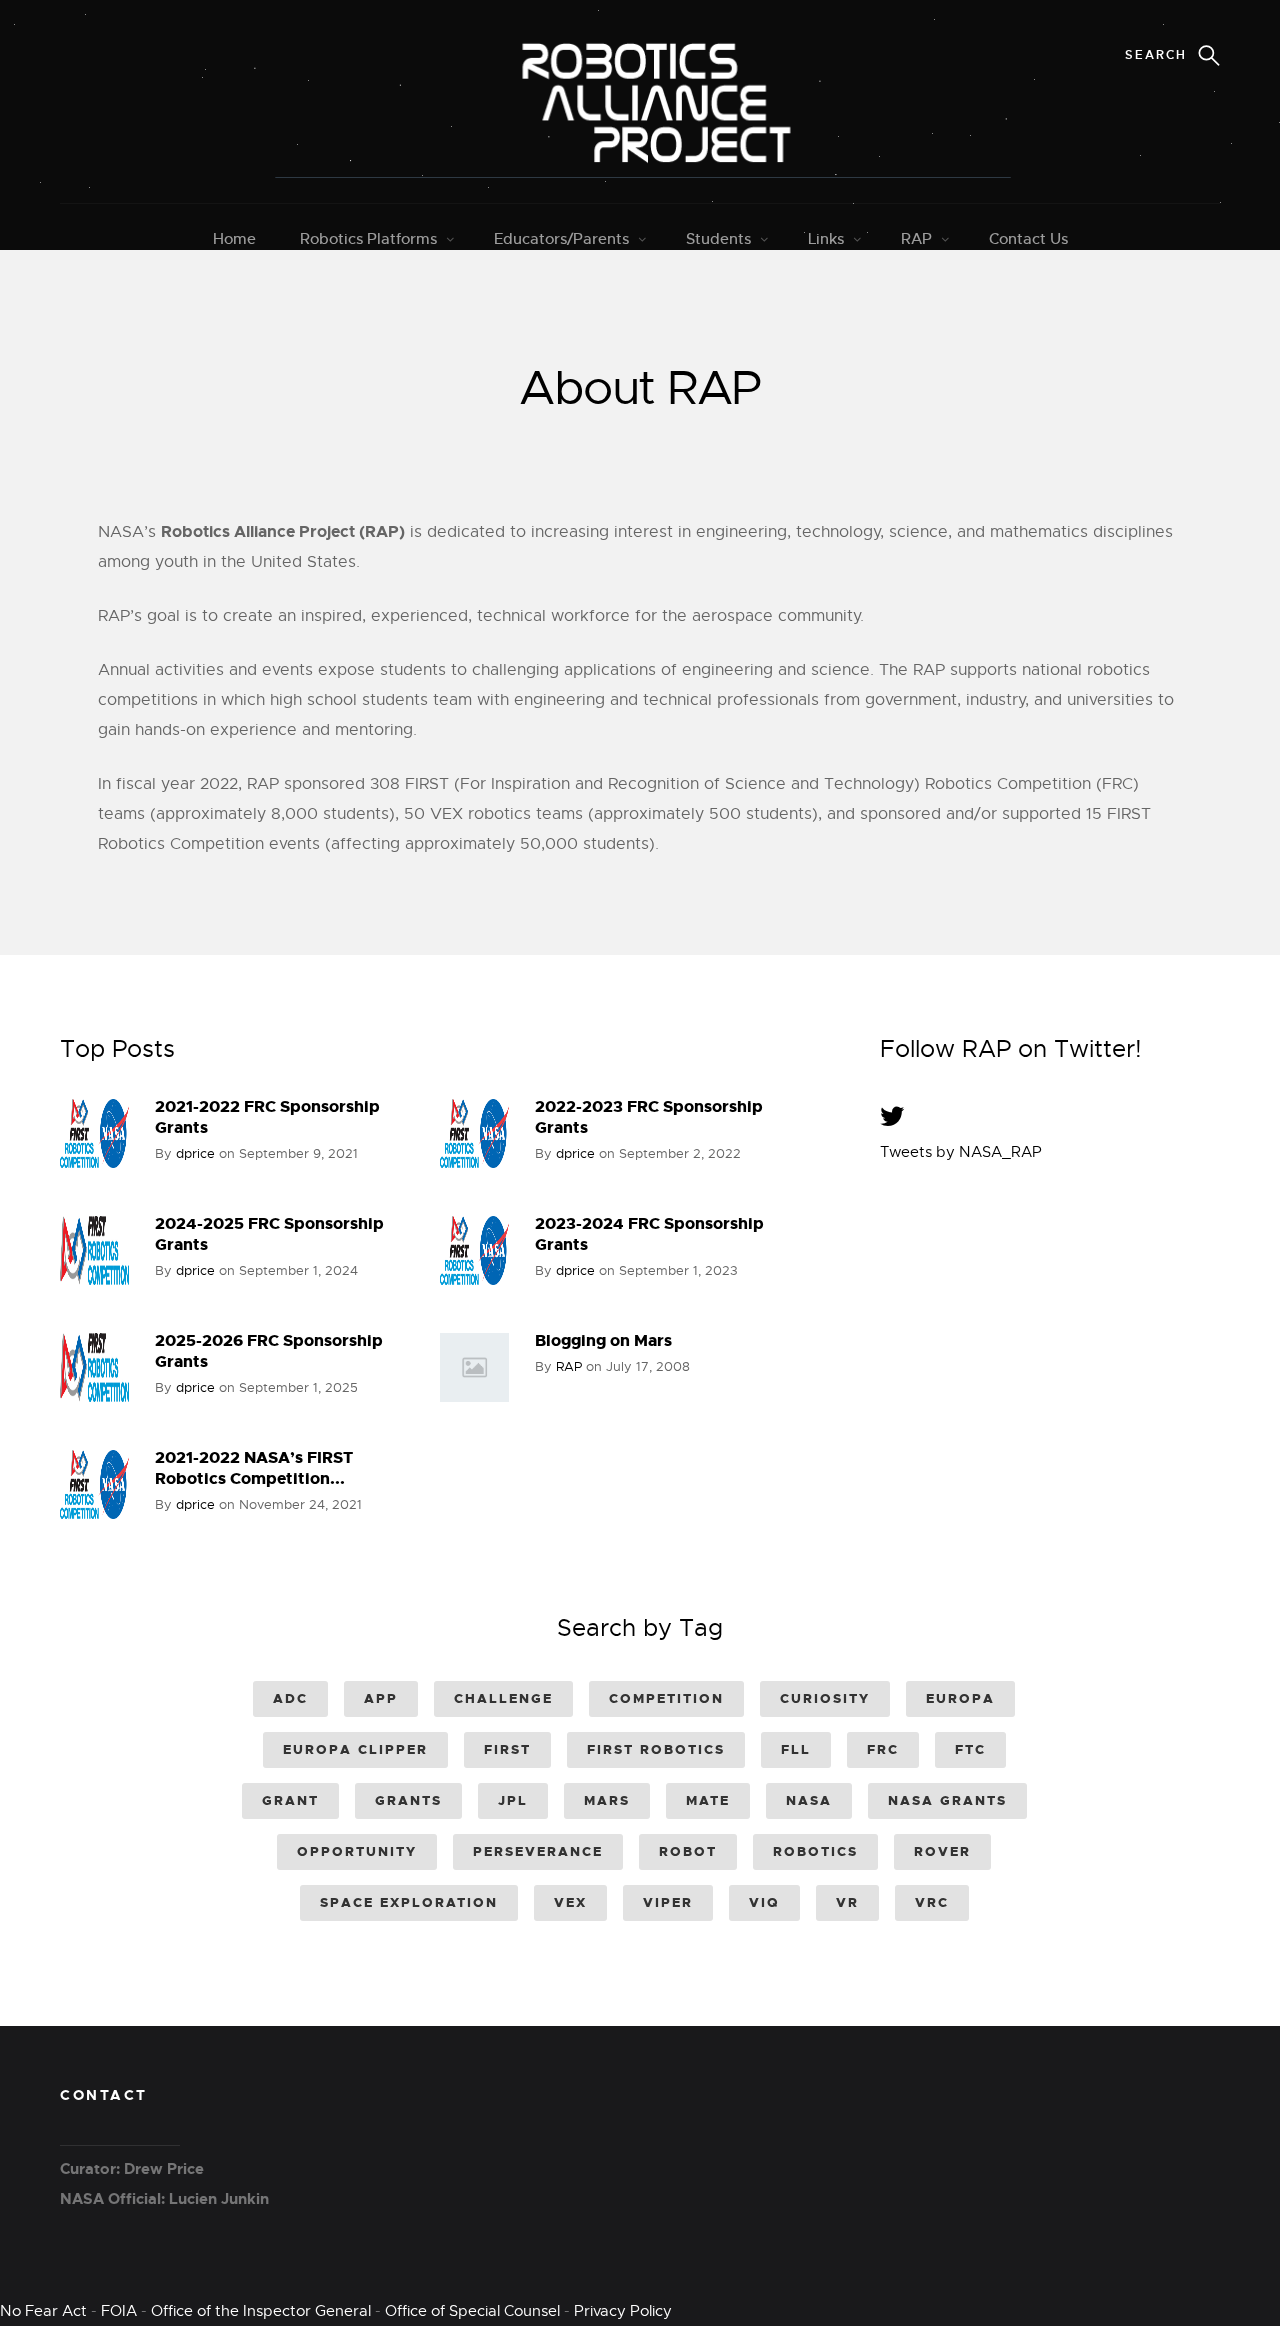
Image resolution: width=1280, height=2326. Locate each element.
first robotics (656, 1749)
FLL (796, 1749)
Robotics (815, 1851)
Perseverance (538, 1851)
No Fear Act (43, 2311)
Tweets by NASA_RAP (961, 1152)
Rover (942, 1851)
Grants (408, 1800)
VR (847, 1902)
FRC (883, 1749)
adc (290, 1698)
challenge (503, 1698)
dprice (195, 1153)
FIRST (507, 1749)
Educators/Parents (561, 238)
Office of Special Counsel (472, 2311)
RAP (916, 238)
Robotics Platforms (368, 238)
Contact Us (1028, 238)
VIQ (764, 1902)
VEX (570, 1902)
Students (718, 238)
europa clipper (355, 1749)
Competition (666, 1698)
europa (960, 1698)
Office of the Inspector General (261, 2311)
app (381, 1698)
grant (290, 1800)
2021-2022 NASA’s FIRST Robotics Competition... (254, 1468)
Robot (688, 1851)
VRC (932, 1902)
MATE (708, 1800)
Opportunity (357, 1851)
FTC (970, 1749)
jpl (513, 1800)
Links (826, 238)
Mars (607, 1800)
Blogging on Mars (603, 1340)
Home (234, 238)
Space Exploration (409, 1902)
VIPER (668, 1902)
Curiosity (825, 1698)
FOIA (119, 2311)
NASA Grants (947, 1800)
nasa (809, 1800)
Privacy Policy (623, 2311)
